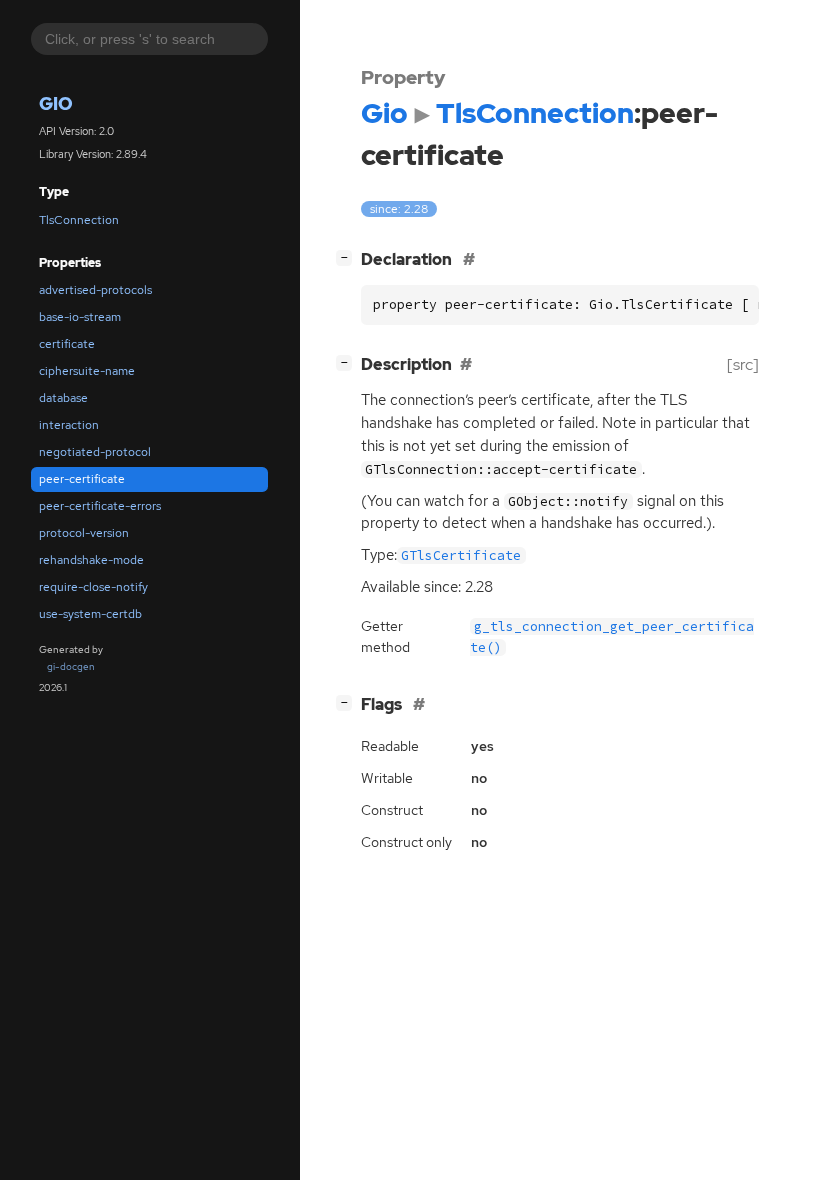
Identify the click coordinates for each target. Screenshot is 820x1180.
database (63, 398)
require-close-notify (93, 587)
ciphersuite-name (87, 371)
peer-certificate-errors (100, 506)
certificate (67, 344)
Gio (56, 103)
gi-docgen (71, 666)
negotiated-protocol (95, 452)
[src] (743, 364)
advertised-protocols (95, 290)
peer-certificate (82, 479)
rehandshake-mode (91, 560)
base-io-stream (80, 317)
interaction (69, 425)
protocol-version (84, 533)
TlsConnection (79, 220)
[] (348, 257)
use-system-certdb (90, 614)
